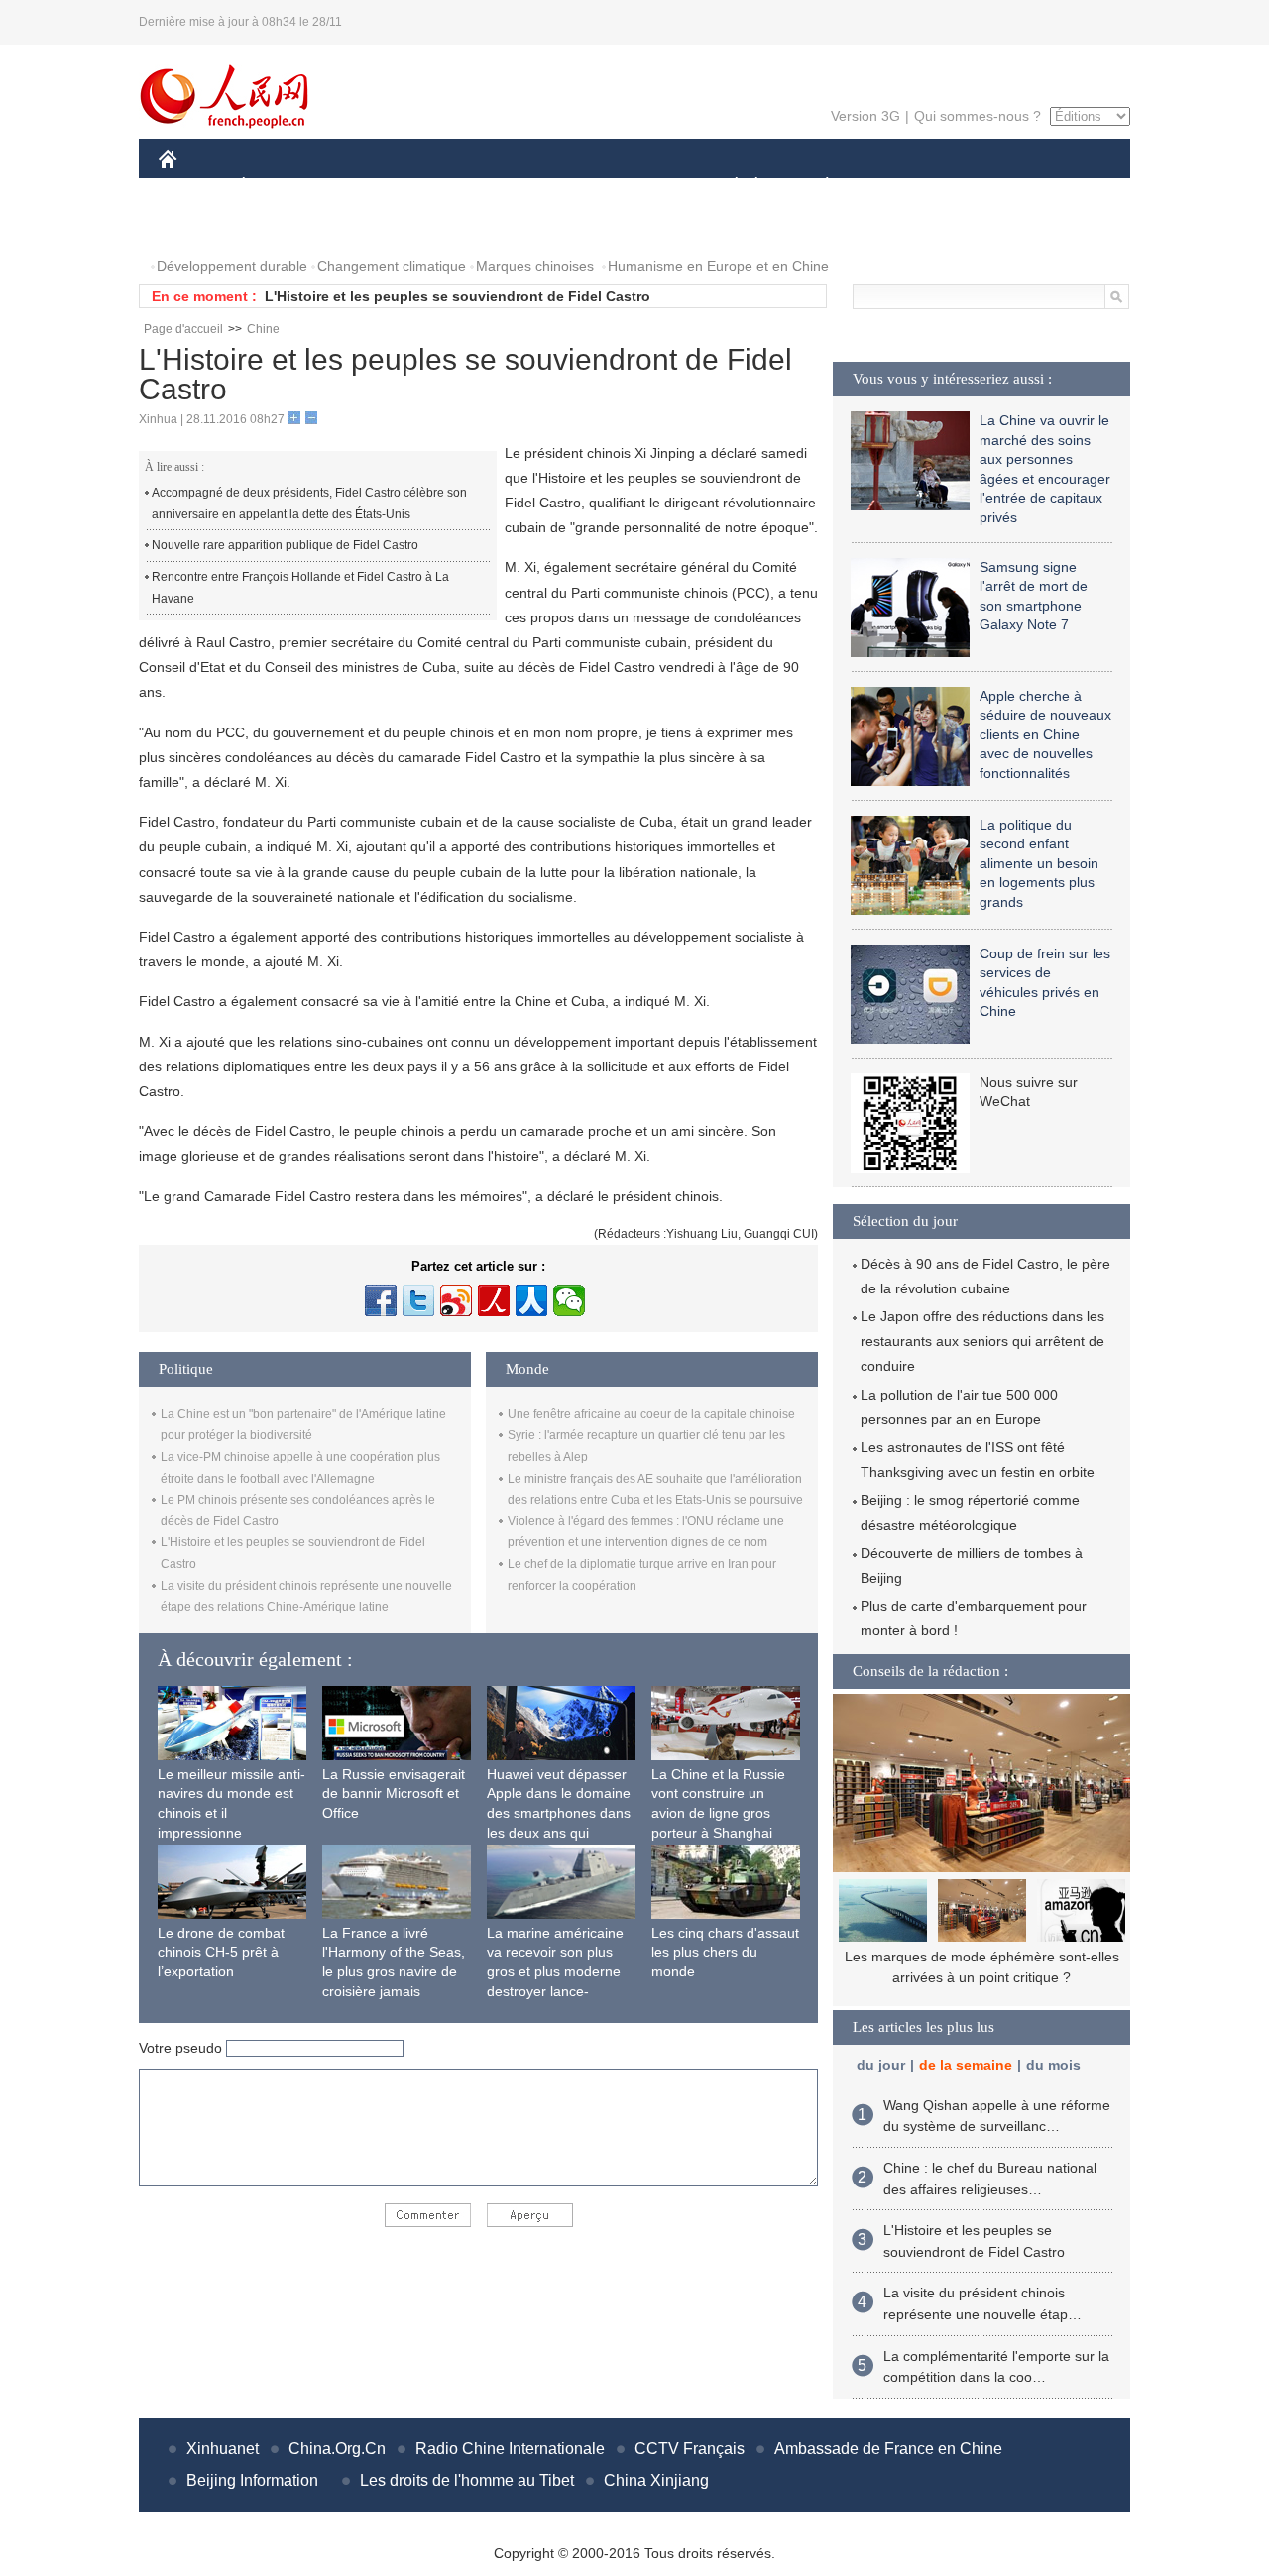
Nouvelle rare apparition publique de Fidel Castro (285, 545)
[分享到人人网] (531, 1300)
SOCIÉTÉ (727, 187)
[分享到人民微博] (494, 1300)
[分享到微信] (569, 1300)
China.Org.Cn (337, 2449)
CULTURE (637, 187)
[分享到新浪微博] (456, 1300)
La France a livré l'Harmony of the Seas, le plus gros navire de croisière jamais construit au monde (394, 1971)
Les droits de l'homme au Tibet (467, 2480)
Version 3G (865, 116)
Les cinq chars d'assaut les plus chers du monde (725, 1952)
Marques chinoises (535, 266)
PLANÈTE (816, 187)
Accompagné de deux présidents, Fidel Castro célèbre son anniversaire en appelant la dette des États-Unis (309, 504)
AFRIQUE (458, 187)
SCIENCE (546, 187)
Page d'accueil (183, 329)
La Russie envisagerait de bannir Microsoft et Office (394, 1793)
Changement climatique (392, 266)
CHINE (193, 187)
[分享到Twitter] (418, 1300)
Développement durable (232, 266)
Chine (263, 329)
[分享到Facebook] (381, 1300)
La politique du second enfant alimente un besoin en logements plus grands (1039, 863)
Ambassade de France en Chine (888, 2449)
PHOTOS (200, 226)
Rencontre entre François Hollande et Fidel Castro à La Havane (300, 588)
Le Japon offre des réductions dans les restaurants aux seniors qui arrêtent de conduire (982, 1341)
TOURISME (983, 187)
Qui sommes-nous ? (978, 116)
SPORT (897, 187)
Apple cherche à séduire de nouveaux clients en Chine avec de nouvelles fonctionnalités (1045, 734)
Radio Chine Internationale (510, 2449)
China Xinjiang (656, 2480)
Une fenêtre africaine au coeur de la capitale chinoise (651, 1414)
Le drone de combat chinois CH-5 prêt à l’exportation (221, 1952)
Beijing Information (252, 2480)
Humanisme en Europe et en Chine (718, 266)
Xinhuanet (223, 2449)
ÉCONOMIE (281, 187)
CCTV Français (690, 2449)
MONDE (373, 187)
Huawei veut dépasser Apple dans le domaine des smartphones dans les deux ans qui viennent (559, 1813)
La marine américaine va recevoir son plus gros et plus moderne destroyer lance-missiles (555, 1971)
